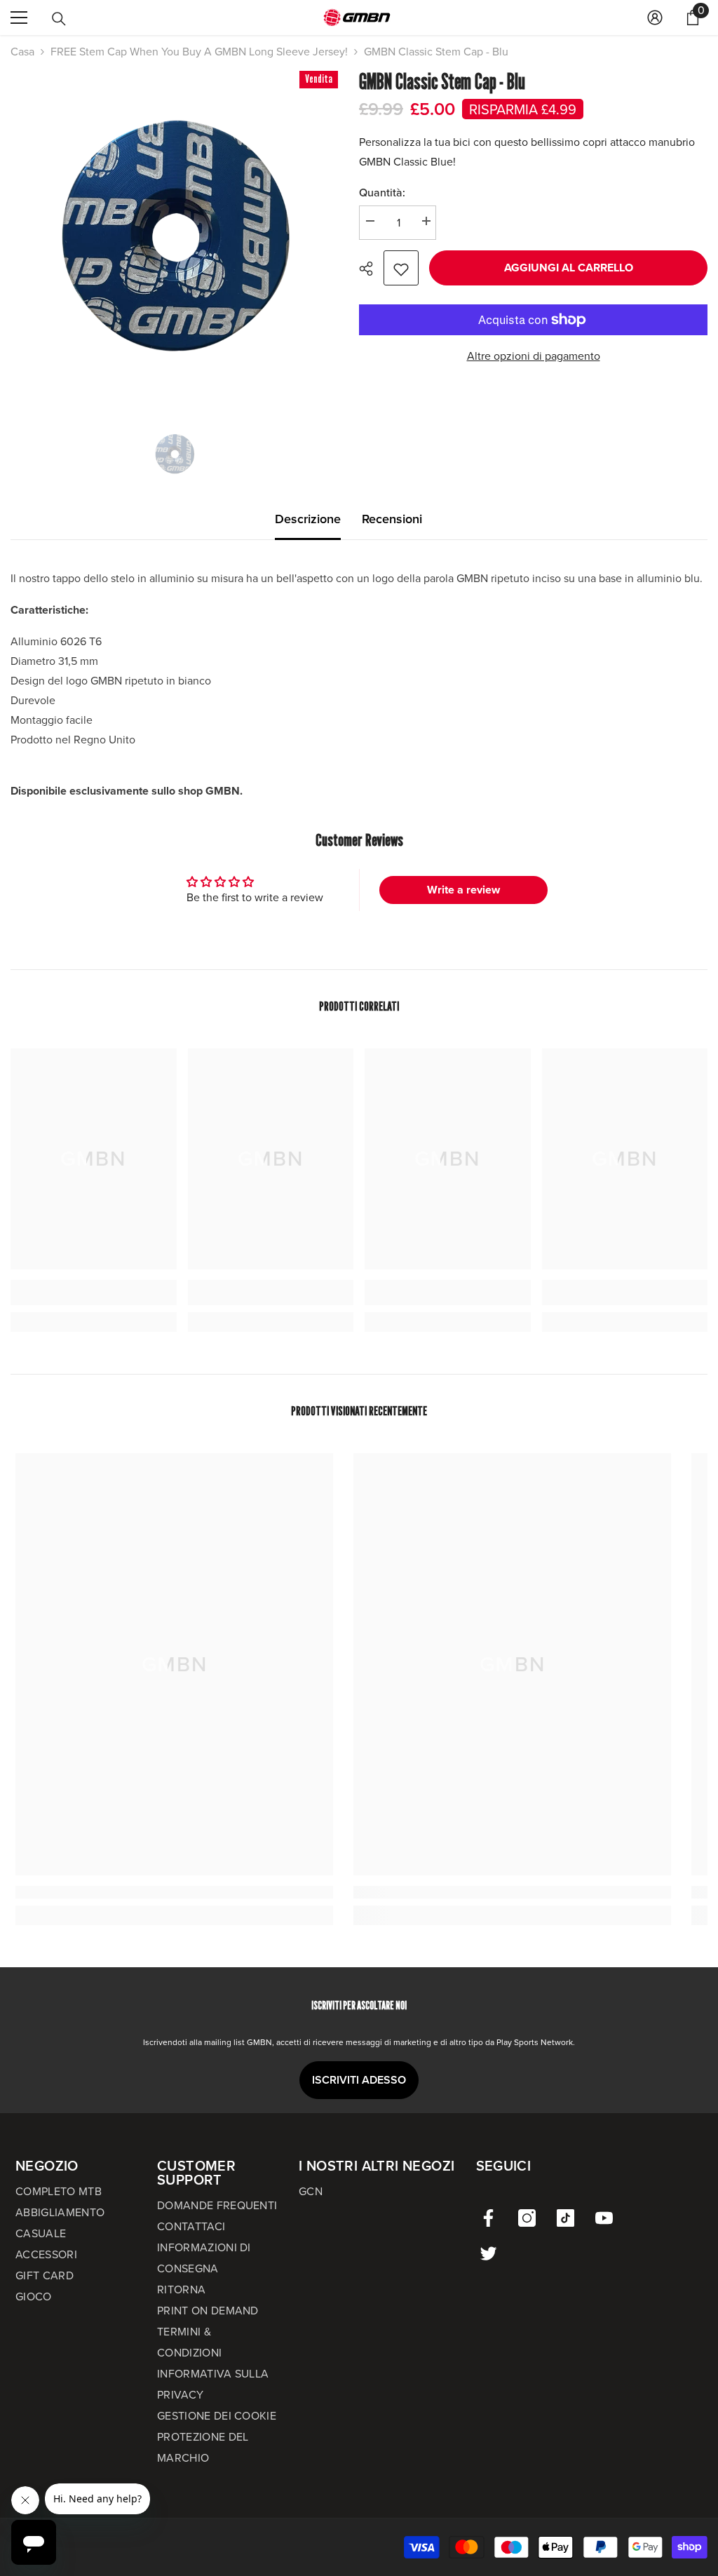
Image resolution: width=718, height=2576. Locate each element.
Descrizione (308, 519)
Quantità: (382, 193)
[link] (94, 1293)
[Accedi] (655, 18)
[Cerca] (59, 19)
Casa (22, 52)
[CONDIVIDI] (371, 269)
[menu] (19, 18)
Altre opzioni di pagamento (534, 356)
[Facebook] (488, 2218)
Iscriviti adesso (359, 2080)
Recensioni (392, 519)
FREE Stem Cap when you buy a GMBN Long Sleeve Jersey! (199, 52)
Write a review (463, 890)
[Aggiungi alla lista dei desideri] (401, 268)
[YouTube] (604, 2218)
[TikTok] (565, 2218)
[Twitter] (488, 2253)
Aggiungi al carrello (569, 268)
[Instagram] (527, 2218)
